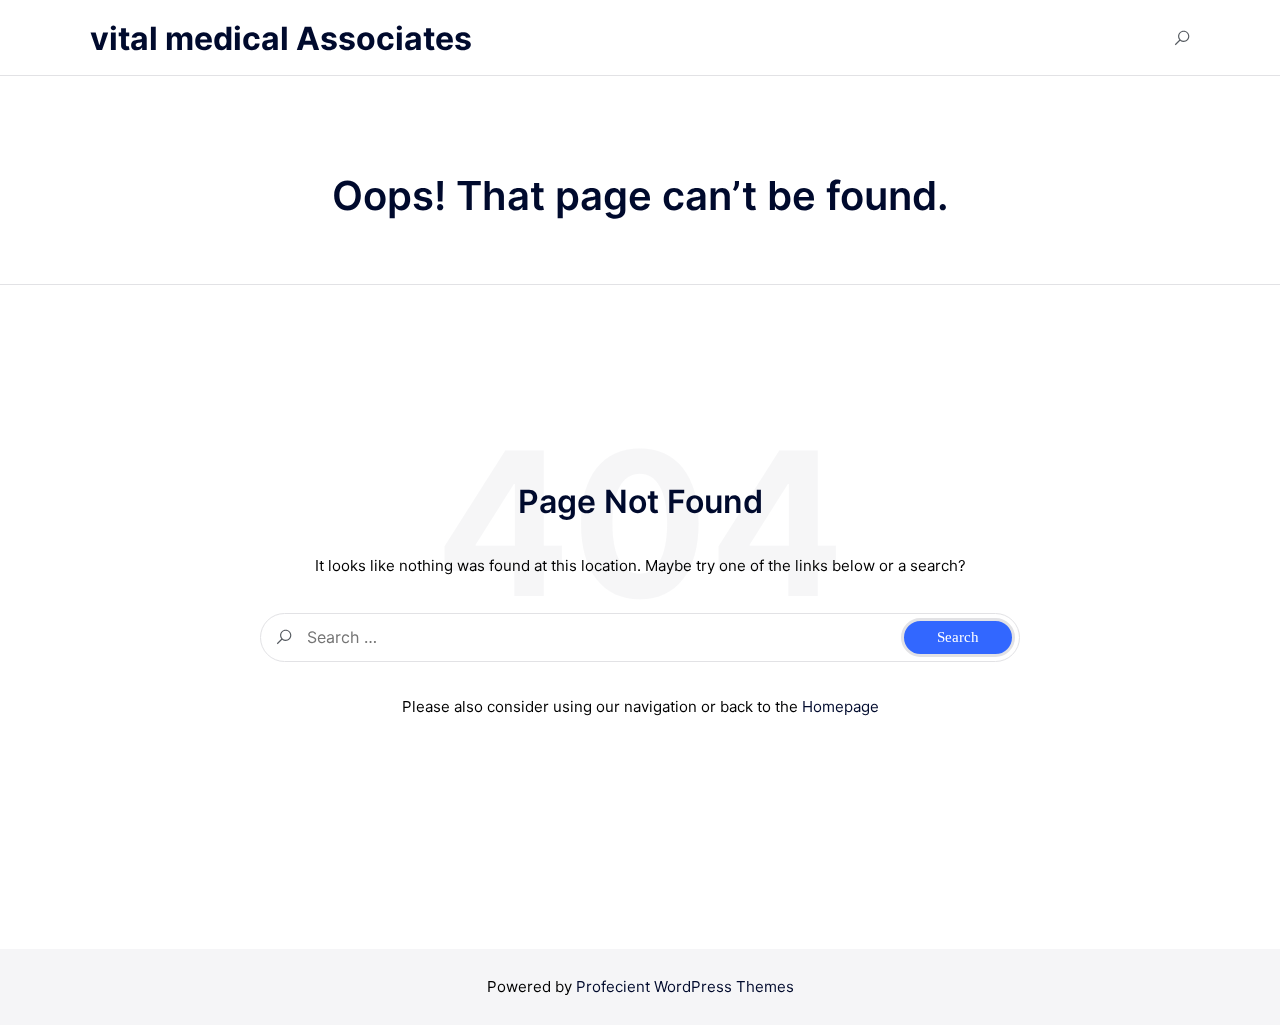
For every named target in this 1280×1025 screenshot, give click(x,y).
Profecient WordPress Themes (685, 986)
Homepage (840, 706)
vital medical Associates (281, 38)
